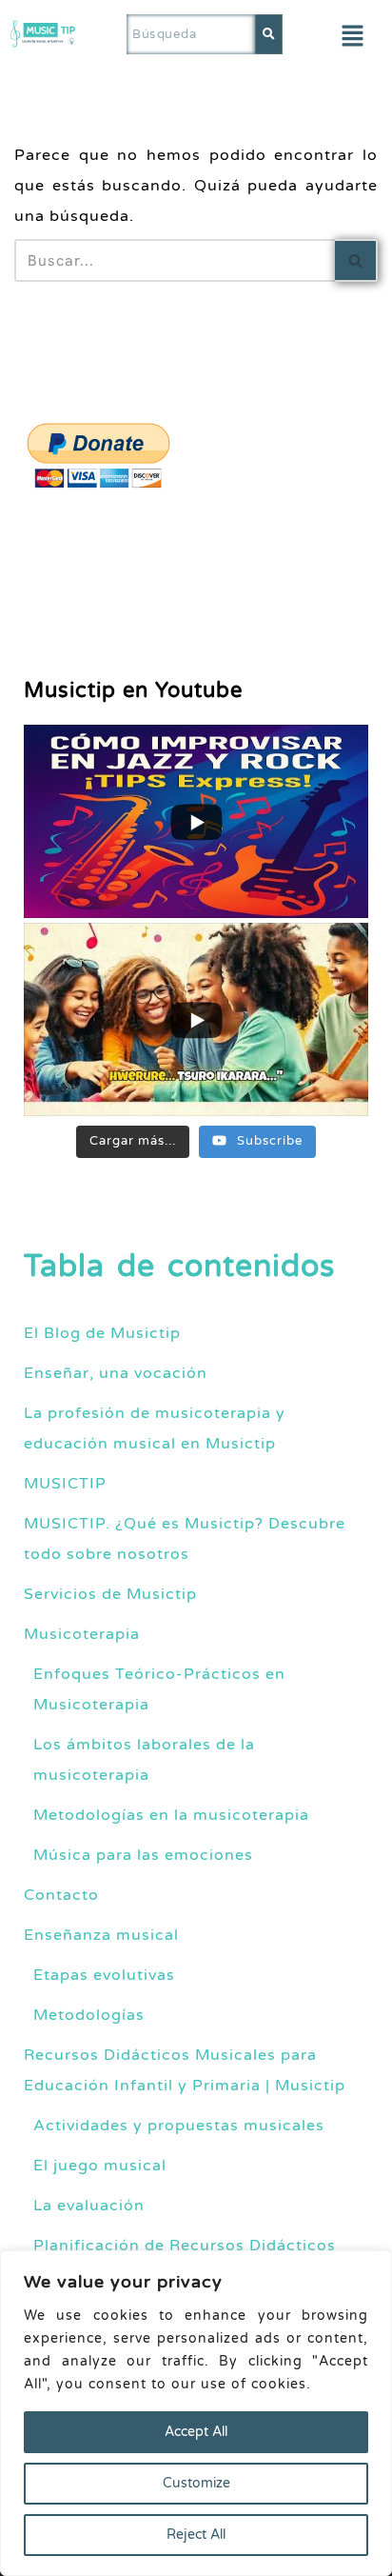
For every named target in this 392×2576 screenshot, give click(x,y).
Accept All (196, 2432)
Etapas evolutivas (104, 1975)
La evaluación (89, 2206)
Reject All (196, 2535)
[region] (196, 2413)
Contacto (61, 1895)
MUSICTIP (65, 1484)
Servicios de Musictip (110, 1594)
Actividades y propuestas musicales (179, 2126)
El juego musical (100, 2166)
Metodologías (89, 2015)
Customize (196, 2483)
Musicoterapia (82, 1634)
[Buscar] (356, 260)
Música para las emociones (143, 1855)
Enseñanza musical (101, 1935)
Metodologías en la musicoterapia (171, 1815)
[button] (353, 37)
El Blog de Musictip (102, 1333)
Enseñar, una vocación (116, 1373)
